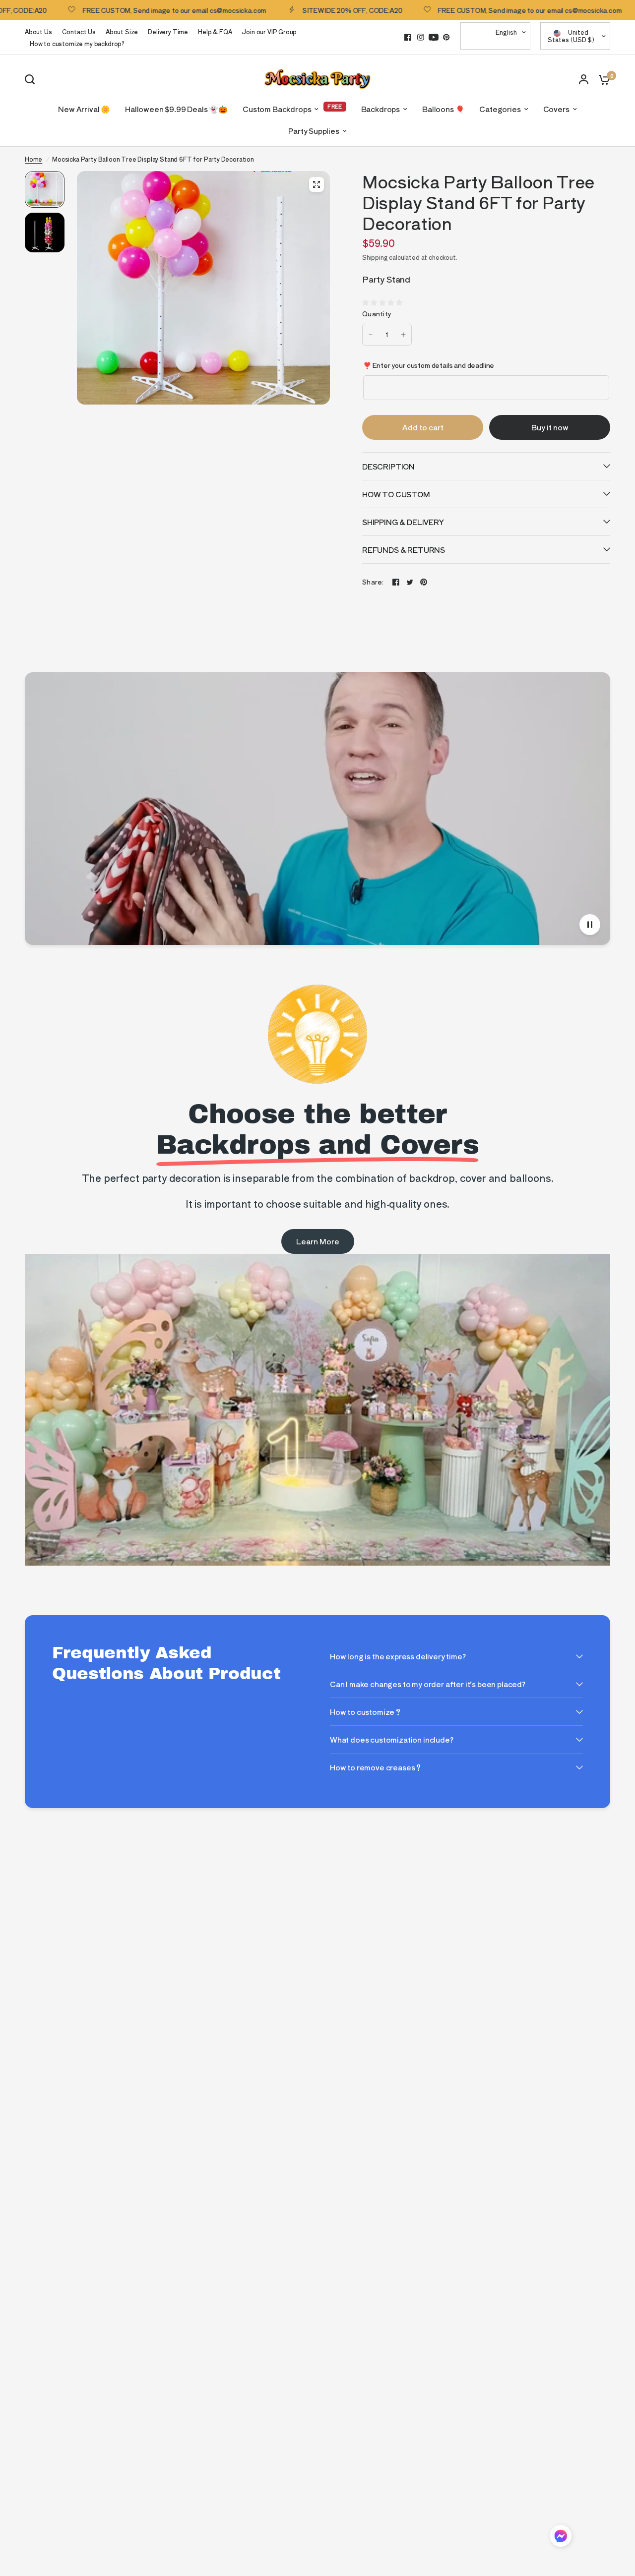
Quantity (377, 314)
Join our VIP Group (269, 31)
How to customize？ (366, 1712)
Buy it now (550, 427)
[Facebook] (408, 37)
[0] (602, 79)
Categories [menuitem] (500, 109)
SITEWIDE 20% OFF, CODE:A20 (295, 10)
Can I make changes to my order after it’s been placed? (428, 1684)
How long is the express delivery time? (398, 1656)
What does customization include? (392, 1739)
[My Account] (584, 79)
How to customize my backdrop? (77, 43)
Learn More (318, 1241)
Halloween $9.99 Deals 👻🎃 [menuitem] (176, 109)
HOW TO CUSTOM (396, 494)
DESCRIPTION (388, 466)
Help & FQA (215, 31)
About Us (38, 31)
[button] (561, 2538)
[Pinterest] (446, 37)
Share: (373, 582)
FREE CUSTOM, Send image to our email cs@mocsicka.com (117, 10)
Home (33, 159)
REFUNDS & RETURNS (404, 550)
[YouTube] (434, 37)
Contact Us (79, 31)
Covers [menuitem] (556, 109)
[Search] (32, 79)
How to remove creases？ (376, 1767)
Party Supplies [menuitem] (314, 131)
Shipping (375, 257)
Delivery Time (168, 31)
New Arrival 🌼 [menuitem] (84, 109)
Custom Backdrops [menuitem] (277, 109)
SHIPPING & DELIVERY (403, 522)
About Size (122, 31)
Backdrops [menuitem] (381, 109)
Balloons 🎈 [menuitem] (443, 109)
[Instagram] (421, 37)
